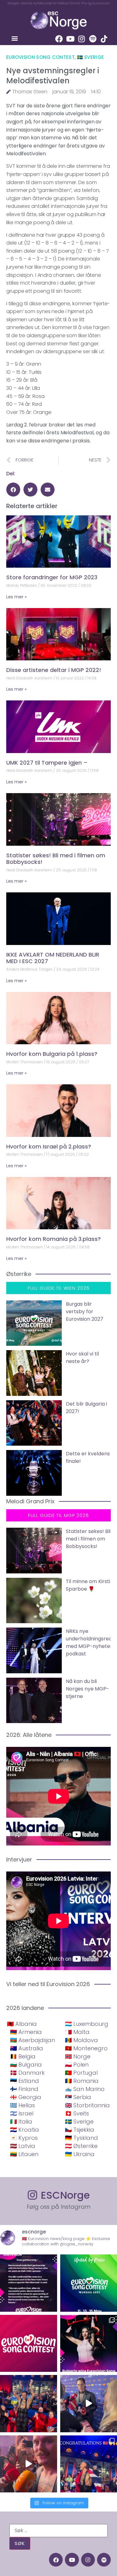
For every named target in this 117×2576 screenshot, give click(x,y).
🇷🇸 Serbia (78, 2097)
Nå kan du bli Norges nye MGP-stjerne (88, 1689)
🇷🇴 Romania (82, 2081)
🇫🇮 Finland (24, 2089)
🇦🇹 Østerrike (81, 2146)
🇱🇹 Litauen (24, 2154)
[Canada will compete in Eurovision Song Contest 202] (29, 2344)
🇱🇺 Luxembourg (87, 2024)
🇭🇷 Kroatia (24, 2130)
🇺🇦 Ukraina (80, 2154)
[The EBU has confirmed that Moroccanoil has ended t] (29, 2283)
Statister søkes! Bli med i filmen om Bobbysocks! (56, 859)
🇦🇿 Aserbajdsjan (32, 2040)
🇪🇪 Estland (24, 2081)
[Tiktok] (104, 39)
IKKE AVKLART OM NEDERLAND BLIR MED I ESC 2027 (53, 958)
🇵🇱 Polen (77, 2065)
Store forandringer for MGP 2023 (52, 577)
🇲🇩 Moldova (81, 2040)
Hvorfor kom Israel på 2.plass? (49, 1146)
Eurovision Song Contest (40, 57)
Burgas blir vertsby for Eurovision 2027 (85, 1311)
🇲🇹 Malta (77, 2032)
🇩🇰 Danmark (27, 2073)
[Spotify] (93, 39)
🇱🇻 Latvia (23, 2146)
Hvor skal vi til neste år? (82, 1358)
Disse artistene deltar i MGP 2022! (54, 670)
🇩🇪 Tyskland (81, 2138)
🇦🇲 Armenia (26, 2032)
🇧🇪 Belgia (23, 2056)
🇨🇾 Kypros (24, 2138)
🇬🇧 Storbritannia (87, 2105)
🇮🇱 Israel (22, 2113)
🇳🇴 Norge (78, 2056)
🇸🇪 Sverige (91, 57)
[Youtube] (70, 39)
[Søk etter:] (58, 2531)
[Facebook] (59, 39)
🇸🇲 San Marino (85, 2089)
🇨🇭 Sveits (77, 2113)
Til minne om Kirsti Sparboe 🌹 (88, 1585)
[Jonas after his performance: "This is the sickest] (29, 2404)
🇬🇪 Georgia (26, 2097)
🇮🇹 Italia (21, 2122)
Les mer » (16, 597)
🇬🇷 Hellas (22, 2105)
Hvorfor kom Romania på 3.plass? (54, 1239)
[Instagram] (81, 39)
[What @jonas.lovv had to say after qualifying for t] (29, 2464)
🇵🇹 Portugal (81, 2073)
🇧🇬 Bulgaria (26, 2065)
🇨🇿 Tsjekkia (80, 2130)
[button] (15, 38)
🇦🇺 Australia (27, 2048)
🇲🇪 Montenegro (86, 2048)
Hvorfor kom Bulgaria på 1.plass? (52, 1054)
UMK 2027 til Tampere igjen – (47, 763)
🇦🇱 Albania (22, 2024)
